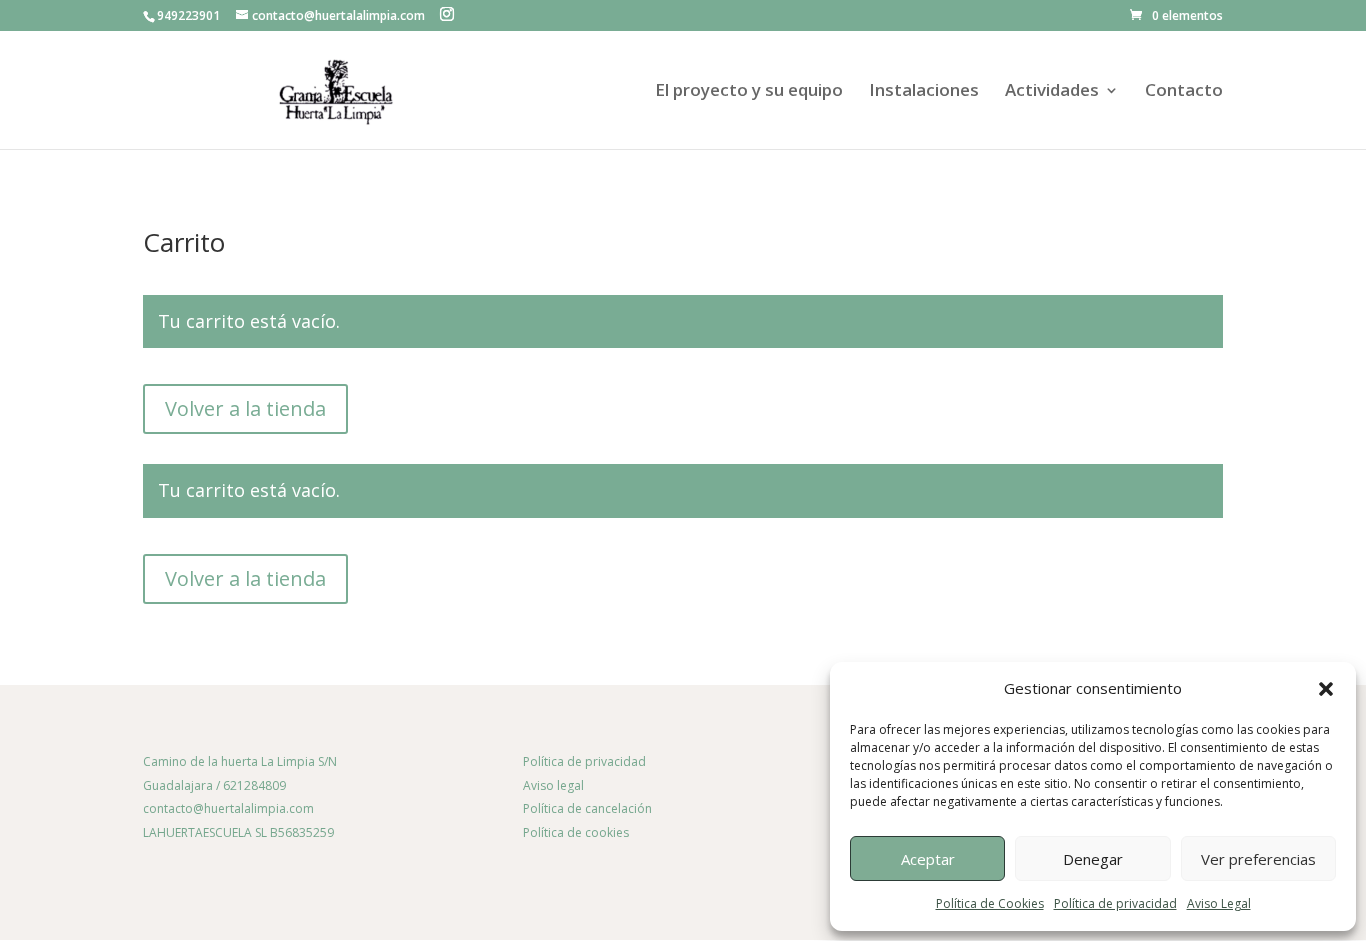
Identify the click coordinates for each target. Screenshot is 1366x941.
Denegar (1093, 859)
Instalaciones (924, 92)
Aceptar (928, 859)
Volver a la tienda (245, 408)
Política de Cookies (990, 903)
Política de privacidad (1115, 903)
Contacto (1184, 92)
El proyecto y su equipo (749, 92)
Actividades (1052, 92)
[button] (1326, 689)
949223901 (188, 15)
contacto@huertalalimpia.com (228, 808)
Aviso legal (553, 785)
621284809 (254, 785)
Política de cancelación (587, 808)
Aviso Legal (1219, 903)
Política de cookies (576, 832)
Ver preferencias (1258, 859)
